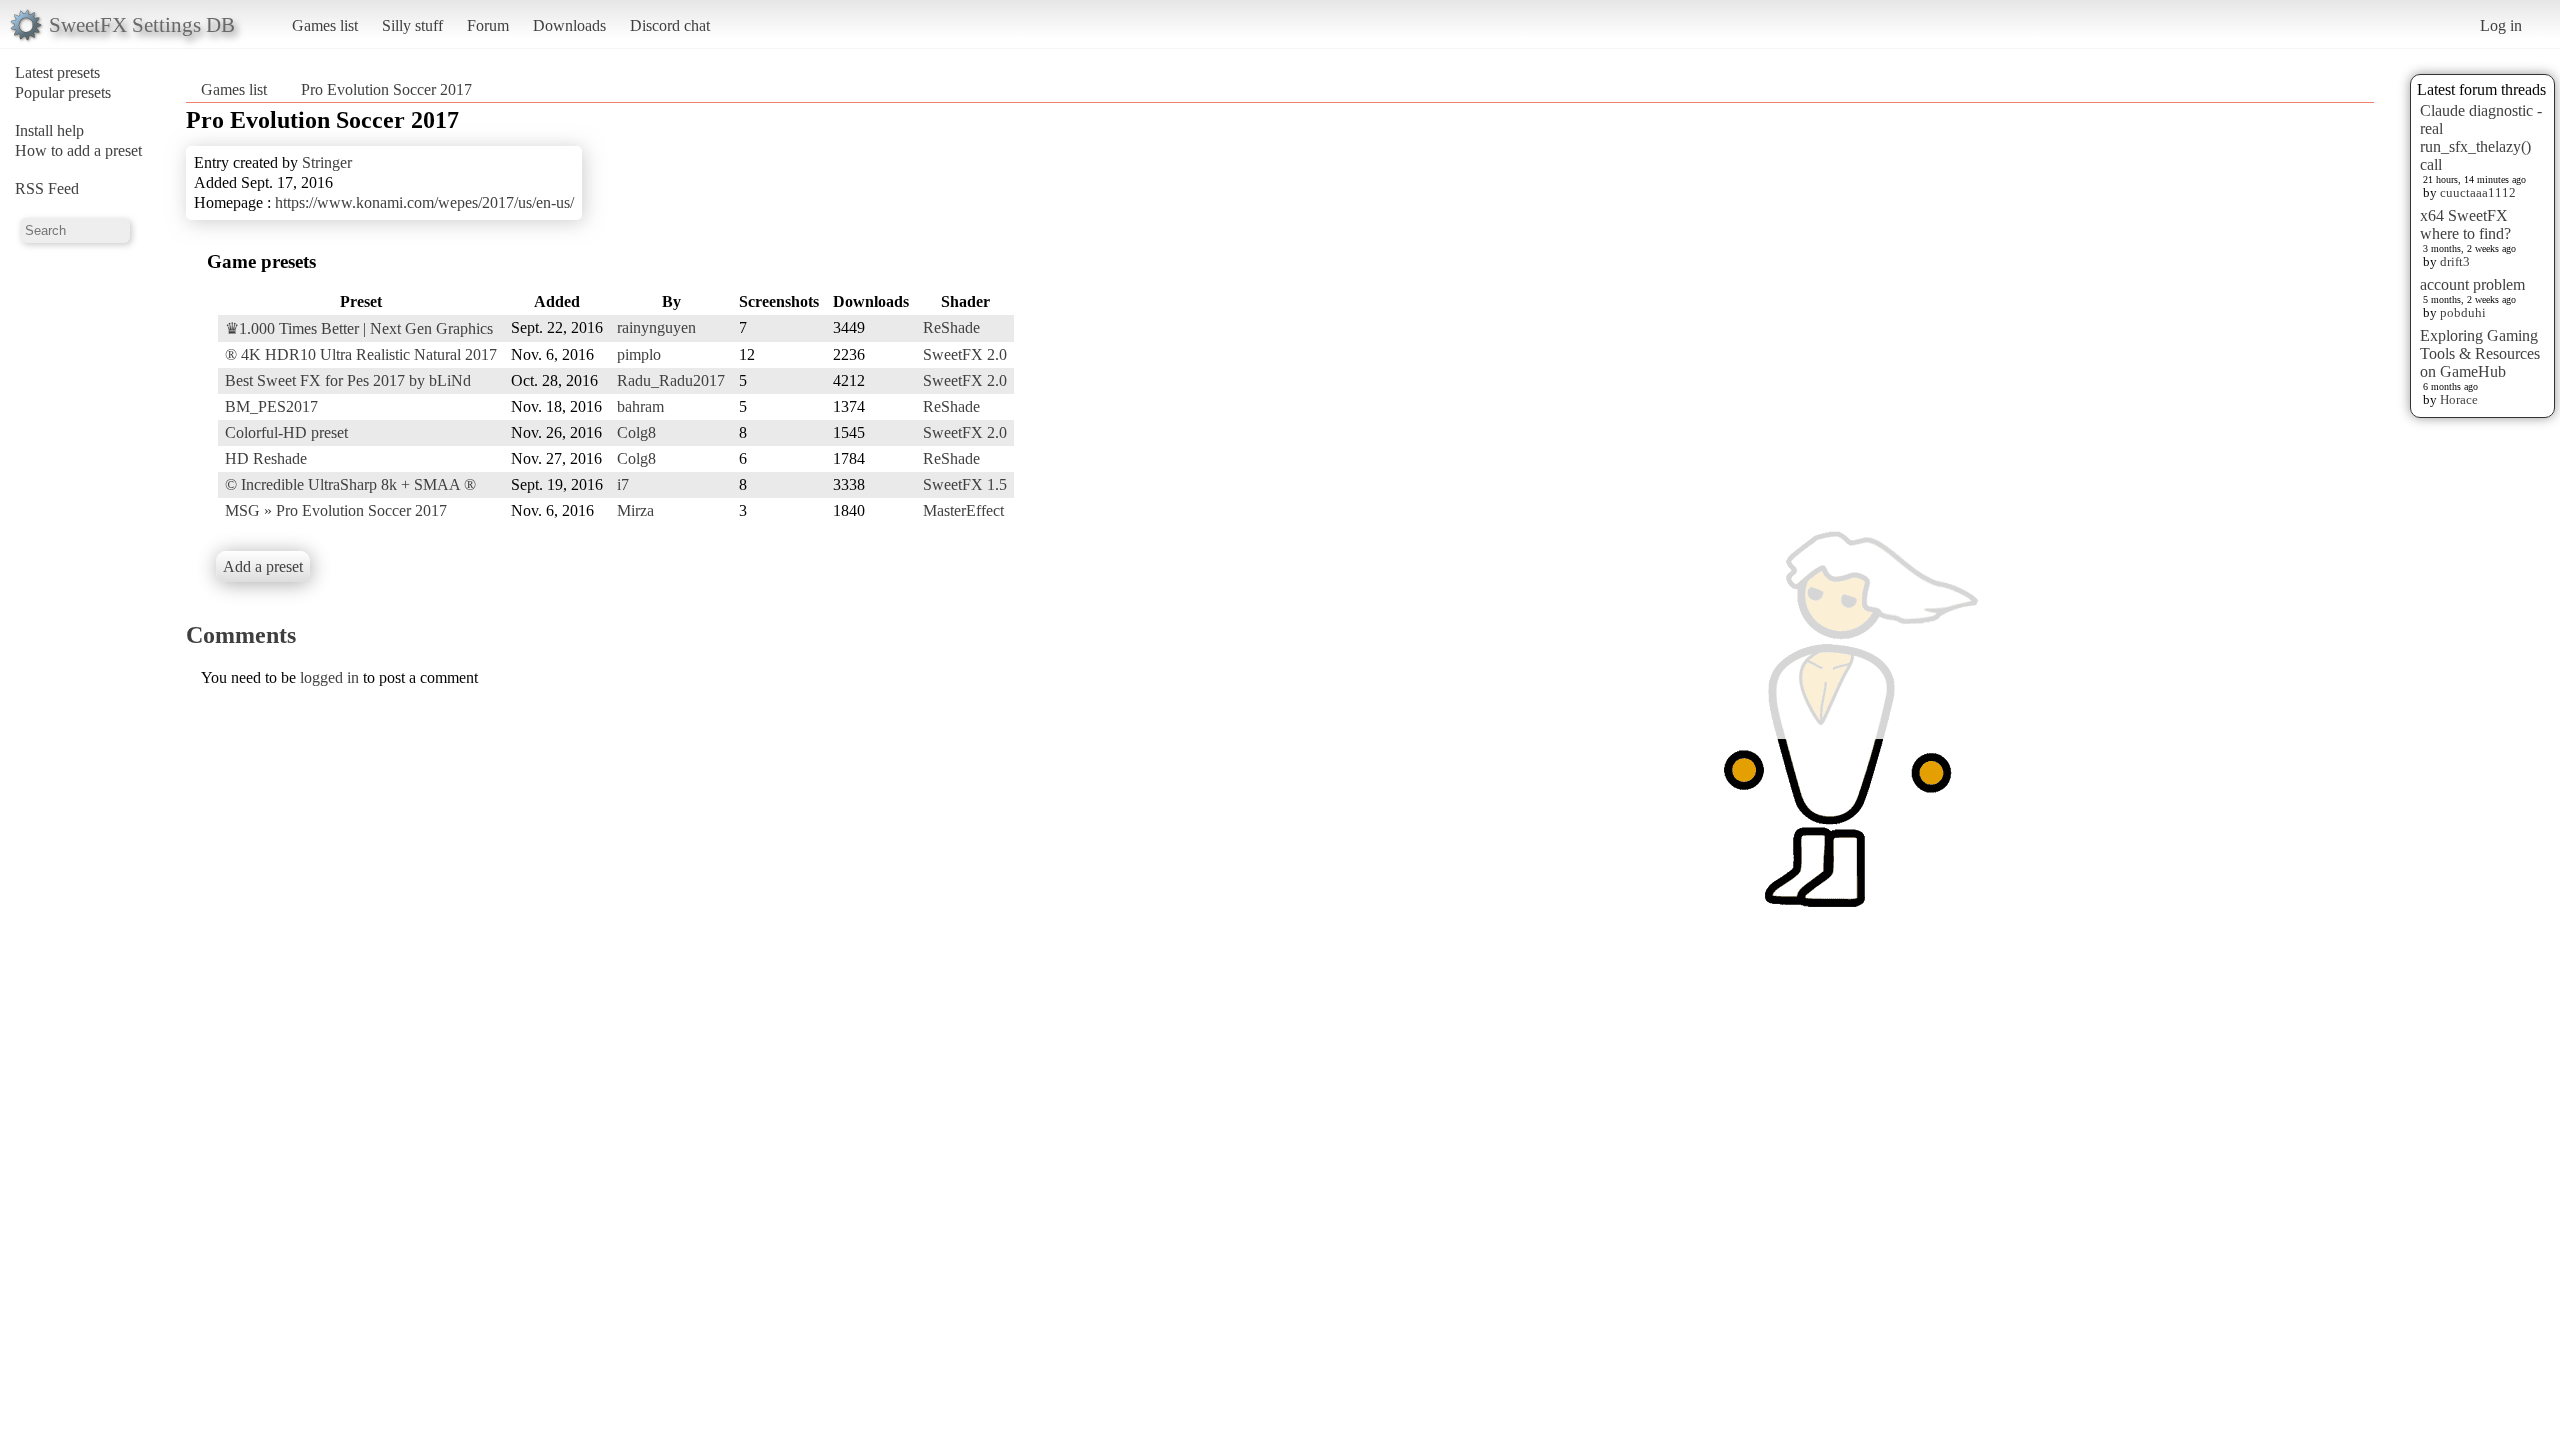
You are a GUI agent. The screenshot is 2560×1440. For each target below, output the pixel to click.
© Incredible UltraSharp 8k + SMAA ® (350, 484)
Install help (49, 130)
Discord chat (670, 25)
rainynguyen (656, 327)
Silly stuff (412, 25)
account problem (2472, 284)
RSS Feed (47, 188)
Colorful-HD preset (286, 432)
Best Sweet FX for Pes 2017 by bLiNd (348, 380)
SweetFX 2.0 (965, 354)
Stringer (327, 162)
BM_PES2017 (271, 406)
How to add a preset (78, 150)
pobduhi (2463, 312)
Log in (2501, 25)
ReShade (951, 327)
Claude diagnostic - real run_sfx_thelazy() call (2481, 137)
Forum (488, 25)
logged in (329, 677)
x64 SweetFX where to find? (2465, 224)
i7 (623, 484)
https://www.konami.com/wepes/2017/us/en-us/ (424, 202)
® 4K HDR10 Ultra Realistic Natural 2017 (361, 354)
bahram (640, 406)
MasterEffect (963, 510)
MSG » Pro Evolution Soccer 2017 (336, 510)
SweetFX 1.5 (965, 484)
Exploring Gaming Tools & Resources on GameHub (2480, 353)
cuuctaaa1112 (2478, 192)
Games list (325, 25)
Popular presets (63, 92)
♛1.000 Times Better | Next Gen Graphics (359, 328)
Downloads (569, 25)
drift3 (2455, 261)
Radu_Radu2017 (671, 380)
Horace (2459, 399)
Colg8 (636, 432)
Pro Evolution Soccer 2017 (386, 89)
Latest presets (57, 72)
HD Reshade (266, 458)
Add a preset (263, 566)
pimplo (639, 354)
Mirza (635, 510)
